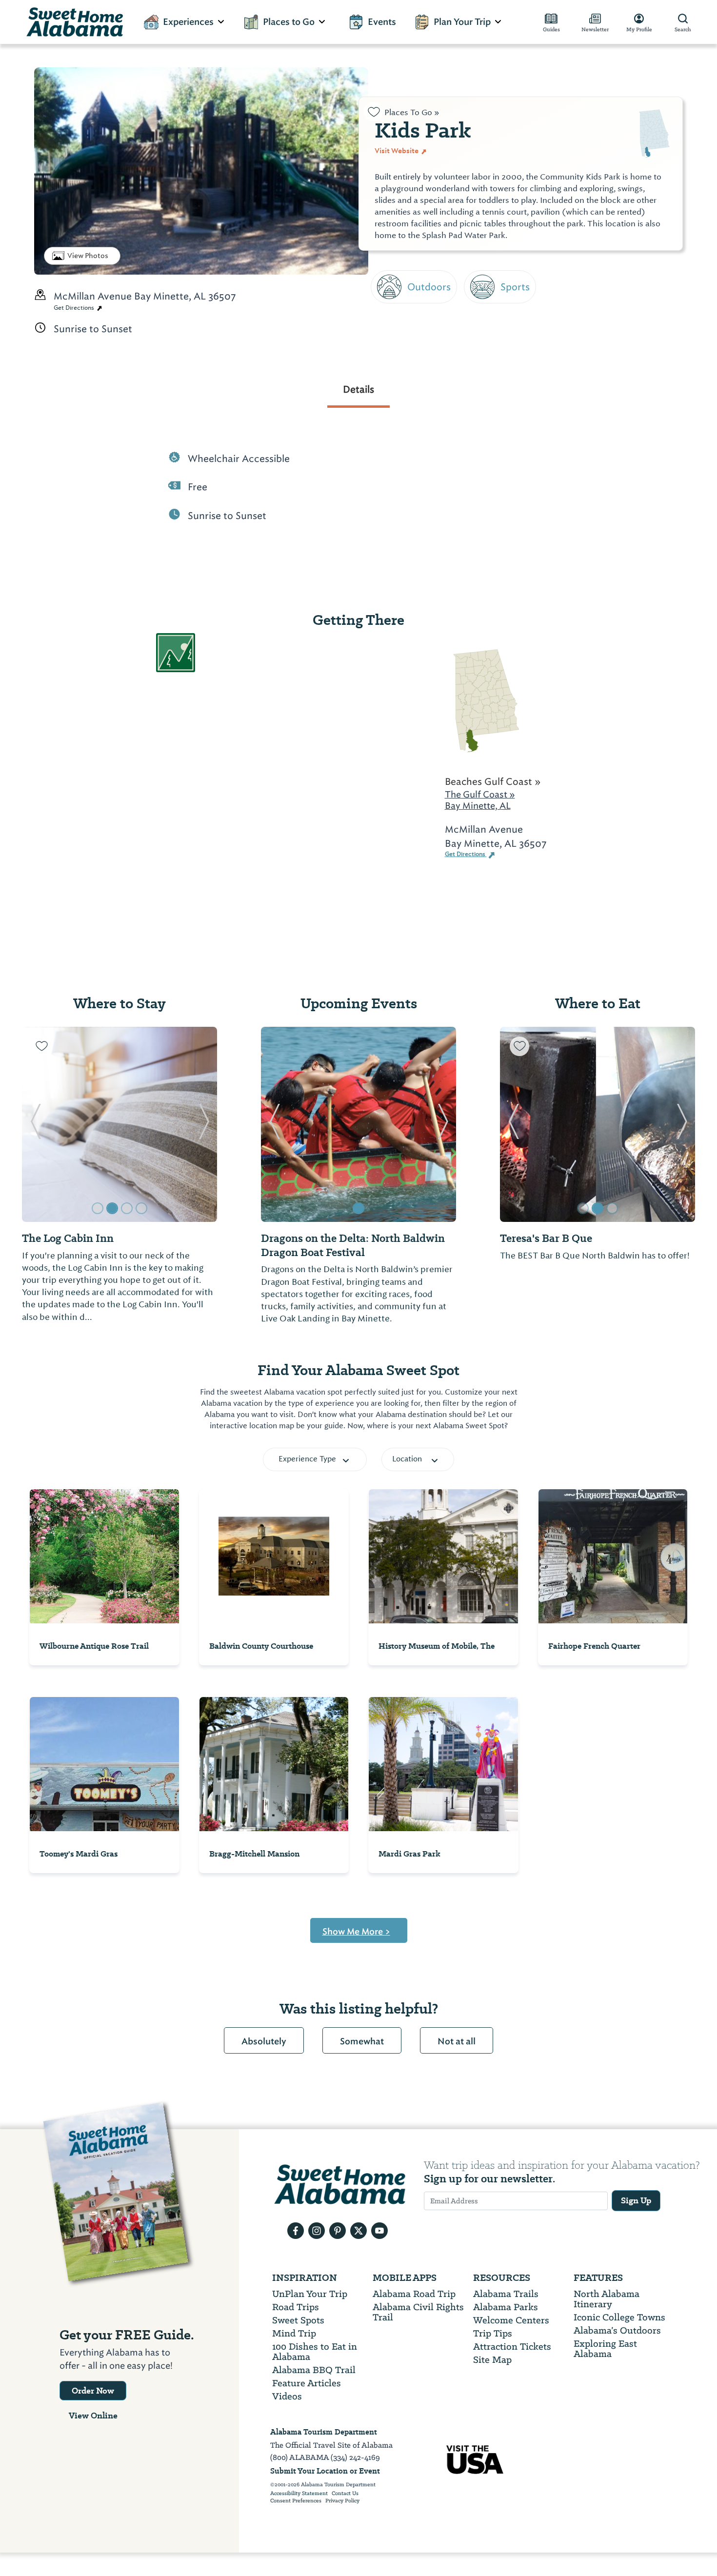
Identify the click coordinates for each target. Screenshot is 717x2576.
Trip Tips (493, 2333)
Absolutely (264, 2041)
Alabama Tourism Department (324, 2432)
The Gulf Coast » (480, 794)
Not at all (457, 2041)
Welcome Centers (511, 2320)
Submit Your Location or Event (325, 2471)
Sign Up (636, 2200)
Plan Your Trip (462, 22)
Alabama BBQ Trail (314, 2370)
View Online (93, 2416)
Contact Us (345, 2494)
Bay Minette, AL (478, 806)
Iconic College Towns (619, 2317)
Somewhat (362, 2041)
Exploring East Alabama (605, 2349)
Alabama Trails (506, 2294)
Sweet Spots (298, 2320)
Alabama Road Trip (414, 2294)
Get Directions (75, 308)
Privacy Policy (342, 2501)
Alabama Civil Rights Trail (418, 2312)
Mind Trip (294, 2333)
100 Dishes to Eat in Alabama (315, 2352)
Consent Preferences (296, 2501)
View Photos (88, 256)
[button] (35, 1124)
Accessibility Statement (299, 2494)
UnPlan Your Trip (310, 2294)
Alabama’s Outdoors (617, 2330)
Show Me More (356, 1932)
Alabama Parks (506, 2307)
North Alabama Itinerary (607, 2299)
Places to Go (289, 22)
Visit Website (397, 151)
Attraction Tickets (512, 2346)
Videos (287, 2396)
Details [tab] (358, 389)
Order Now (93, 2391)
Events (382, 22)
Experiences (188, 22)
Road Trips (296, 2307)
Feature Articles (307, 2383)
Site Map (492, 2360)
